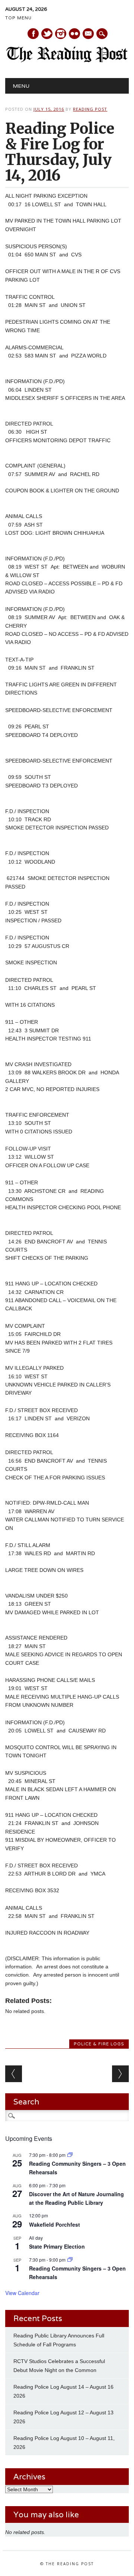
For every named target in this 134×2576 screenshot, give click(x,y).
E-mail (89, 34)
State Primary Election (57, 2246)
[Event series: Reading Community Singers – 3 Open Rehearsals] (70, 2155)
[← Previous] (14, 2074)
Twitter (47, 34)
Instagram (61, 34)
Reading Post (90, 109)
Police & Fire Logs (99, 2044)
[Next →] (120, 2074)
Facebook (33, 34)
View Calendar (22, 2293)
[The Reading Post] (67, 61)
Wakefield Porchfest (55, 2224)
